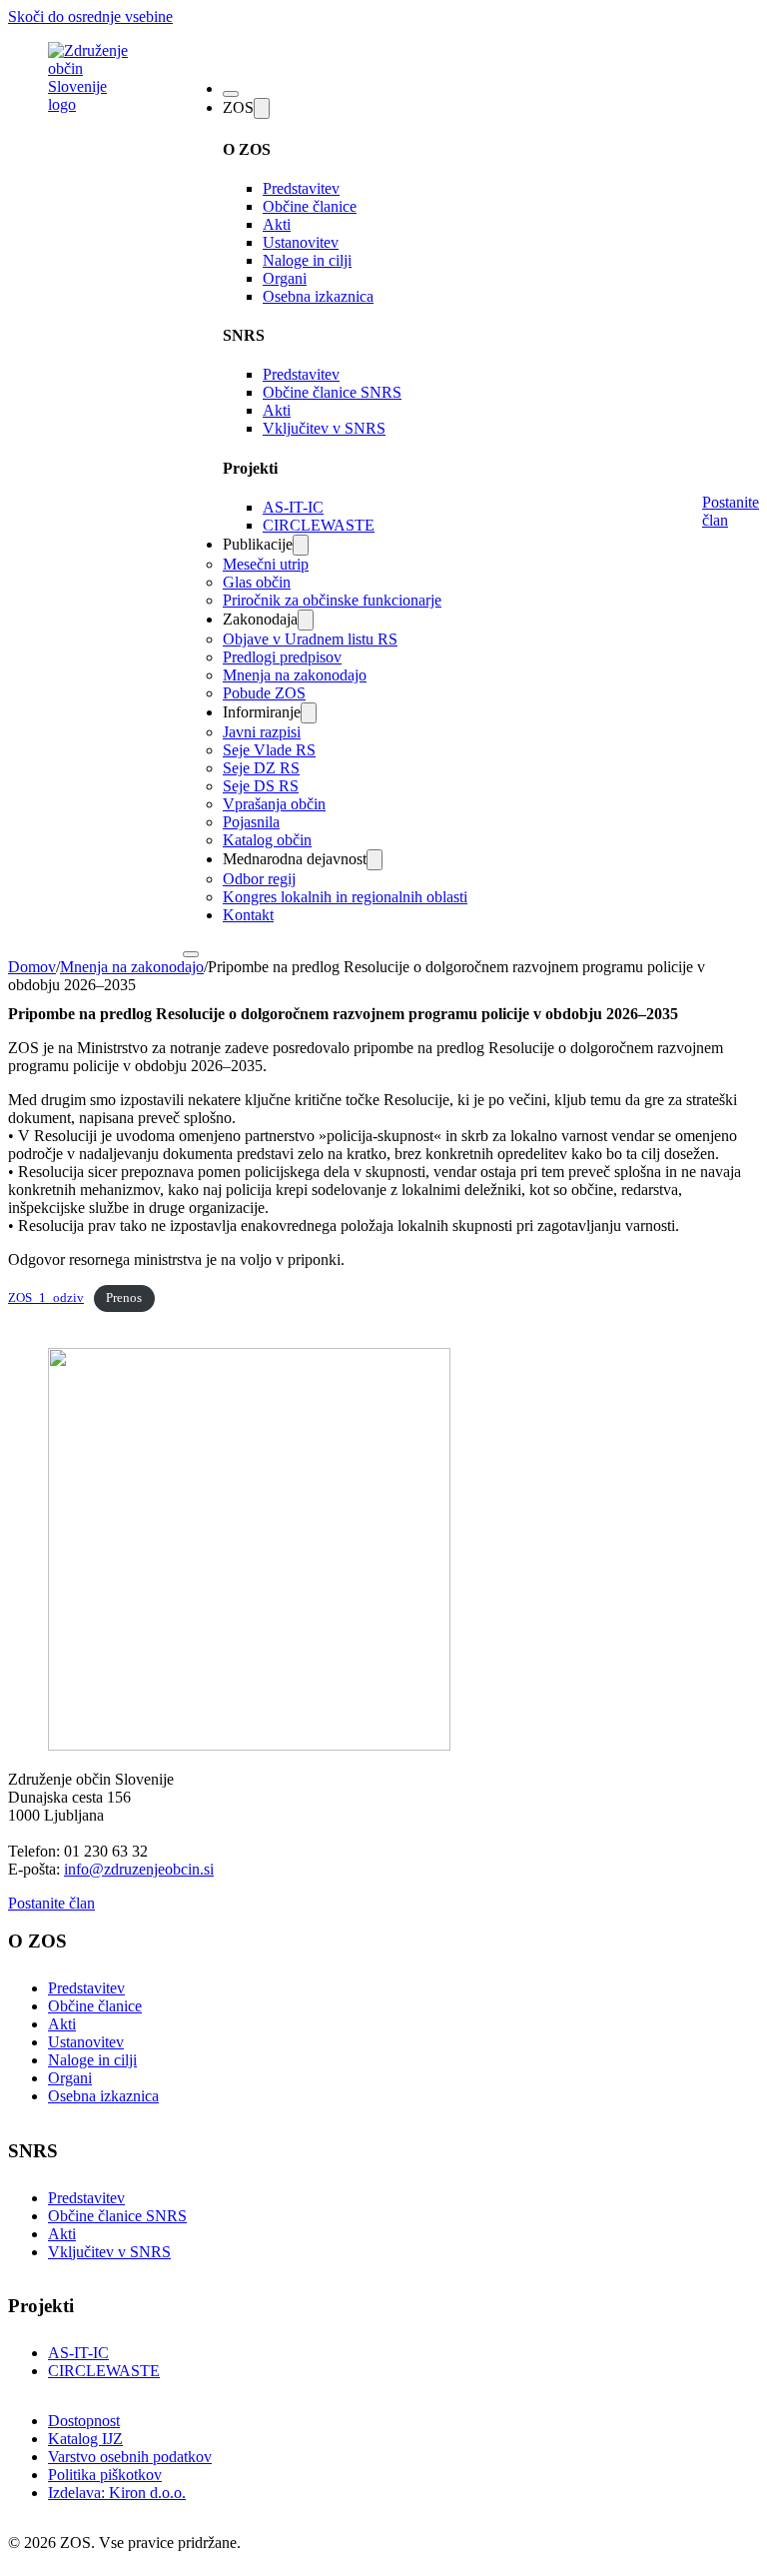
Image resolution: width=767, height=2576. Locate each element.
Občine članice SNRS (332, 392)
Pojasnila (251, 822)
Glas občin (257, 582)
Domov (32, 967)
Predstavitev (301, 188)
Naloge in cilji (307, 260)
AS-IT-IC (293, 507)
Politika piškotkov (105, 2475)
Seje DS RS (261, 786)
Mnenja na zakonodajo (295, 675)
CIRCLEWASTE (319, 525)
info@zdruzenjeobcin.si (139, 1869)
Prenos (124, 1298)
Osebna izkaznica (318, 296)
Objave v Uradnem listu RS (310, 639)
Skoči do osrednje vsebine (90, 16)
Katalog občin (267, 840)
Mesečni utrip (266, 564)
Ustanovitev (301, 242)
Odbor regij (259, 879)
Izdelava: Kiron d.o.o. (117, 2493)
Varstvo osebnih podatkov (130, 2457)
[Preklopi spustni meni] (262, 108)
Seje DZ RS (261, 768)
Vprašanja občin (274, 804)
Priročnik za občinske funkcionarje (332, 600)
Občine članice (310, 206)
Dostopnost (84, 2421)
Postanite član (731, 511)
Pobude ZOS (264, 693)
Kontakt (248, 915)
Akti (277, 224)
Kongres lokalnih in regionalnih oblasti (345, 897)
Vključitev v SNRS (324, 428)
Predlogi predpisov (282, 657)
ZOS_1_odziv (46, 1298)
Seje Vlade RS (269, 750)
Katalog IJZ (85, 2439)
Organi (285, 278)
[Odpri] (231, 94)
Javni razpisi (262, 732)
